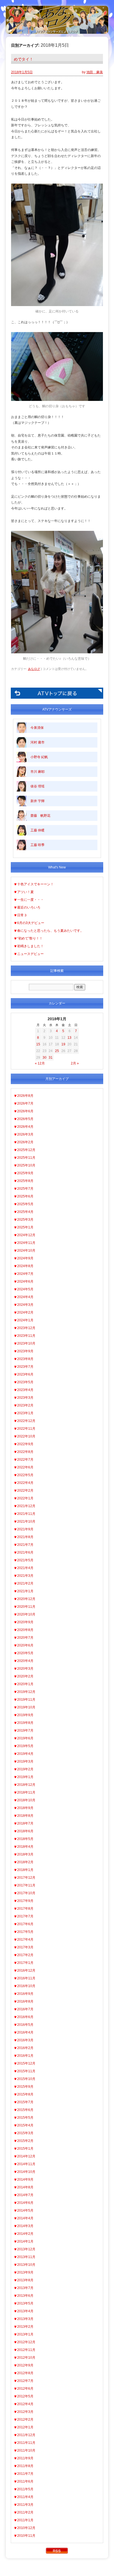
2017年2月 (25, 1955)
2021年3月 (25, 1576)
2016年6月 (25, 2017)
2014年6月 (25, 2203)
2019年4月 (25, 1754)
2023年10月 (26, 1343)
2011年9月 (25, 2458)
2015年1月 (25, 2149)
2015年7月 (25, 2102)
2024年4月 (25, 1297)
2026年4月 (25, 1127)
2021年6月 (25, 1552)
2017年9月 (25, 1901)
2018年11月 (26, 1792)
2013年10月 (26, 2265)
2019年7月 (25, 1731)
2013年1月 (25, 2334)
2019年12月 (26, 1692)
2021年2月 (25, 1583)
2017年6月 (25, 1924)
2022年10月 (26, 1436)
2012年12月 (26, 2342)
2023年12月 (26, 1328)
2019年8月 (25, 1723)
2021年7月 (25, 1545)
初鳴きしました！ (30, 946)
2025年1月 (25, 1227)
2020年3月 (25, 1669)
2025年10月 (26, 1165)
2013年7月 (25, 2288)
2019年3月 (25, 1761)
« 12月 (40, 1063)
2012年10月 (26, 2358)
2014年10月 (26, 2172)
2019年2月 (25, 1769)
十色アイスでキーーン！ (35, 884)
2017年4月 (25, 1940)
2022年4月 (25, 1483)
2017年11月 (26, 1885)
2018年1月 (25, 1870)
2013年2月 (25, 2327)
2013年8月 (25, 2280)
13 (69, 1038)
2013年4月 (25, 2311)
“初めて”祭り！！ (30, 938)
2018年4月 (25, 1847)
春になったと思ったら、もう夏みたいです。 (50, 931)
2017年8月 (25, 1909)
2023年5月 (25, 1382)
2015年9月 (25, 2087)
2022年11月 (26, 1429)
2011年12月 (26, 2435)
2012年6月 (25, 2389)
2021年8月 (25, 1537)
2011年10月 (26, 2450)
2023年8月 (25, 1359)
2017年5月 (25, 1932)
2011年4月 (25, 2497)
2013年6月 (25, 2296)
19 (63, 1044)
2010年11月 (26, 2536)
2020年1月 (25, 1684)
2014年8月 (25, 2187)
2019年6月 (25, 1738)
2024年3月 (25, 1305)
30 (45, 1058)
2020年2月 (25, 1676)
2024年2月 (25, 1312)
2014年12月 (26, 2156)
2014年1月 (25, 2241)
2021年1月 (25, 1591)
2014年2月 (25, 2234)
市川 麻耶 (37, 772)
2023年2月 (25, 1405)
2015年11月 (26, 2071)
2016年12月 (26, 1971)
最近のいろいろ (29, 907)
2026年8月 (25, 1096)
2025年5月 (25, 1204)
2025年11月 (26, 1158)
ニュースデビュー (30, 954)
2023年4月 (25, 1390)
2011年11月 (26, 2443)
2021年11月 (26, 1514)
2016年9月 (25, 1994)
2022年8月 (25, 1452)
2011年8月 (25, 2466)
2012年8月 (25, 2373)
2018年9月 (25, 1808)
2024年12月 (26, 1235)
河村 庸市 (37, 742)
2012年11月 (26, 2350)
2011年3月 (25, 2505)
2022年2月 (25, 1491)
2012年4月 (25, 2404)
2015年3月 (25, 2133)
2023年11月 (26, 1336)
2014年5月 (25, 2210)
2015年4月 (25, 2125)
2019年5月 (25, 1746)
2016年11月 (26, 1978)
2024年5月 (25, 1289)
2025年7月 (25, 1189)
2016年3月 (25, 2040)
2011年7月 (25, 2474)
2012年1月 (25, 2427)
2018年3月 (25, 1854)
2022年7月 (25, 1460)
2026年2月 (25, 1142)
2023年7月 (25, 1367)
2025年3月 (25, 1220)
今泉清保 (37, 728)
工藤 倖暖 (37, 830)
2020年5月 (25, 1653)
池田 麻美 (95, 72)
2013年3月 (25, 2319)
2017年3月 (25, 1947)
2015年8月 (25, 2094)
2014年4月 (25, 2218)
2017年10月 (26, 1893)
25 (57, 1051)
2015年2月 (25, 2141)
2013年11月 (26, 2257)
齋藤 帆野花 (40, 816)
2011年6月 (25, 2481)
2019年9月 (25, 1715)
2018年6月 (25, 1831)
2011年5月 (25, 2489)
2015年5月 (25, 2118)
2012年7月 (25, 2381)
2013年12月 (26, 2249)
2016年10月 (26, 1986)
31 (51, 1058)
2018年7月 (25, 1823)
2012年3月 (25, 2412)
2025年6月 (25, 1196)
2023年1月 (25, 1413)
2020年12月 (26, 1599)
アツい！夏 (25, 892)
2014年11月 (26, 2164)
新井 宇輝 (37, 801)
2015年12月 (26, 2063)
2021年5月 (25, 1560)
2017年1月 (25, 1963)
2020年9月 (25, 1622)
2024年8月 (25, 1266)
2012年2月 (25, 2420)
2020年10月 (26, 1614)
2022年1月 (25, 1498)
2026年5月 (25, 1119)
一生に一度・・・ (30, 900)
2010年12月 (26, 2528)
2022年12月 (26, 1421)
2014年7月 (25, 2195)
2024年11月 (26, 1243)
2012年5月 (25, 2396)
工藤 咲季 (37, 845)
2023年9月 (25, 1351)
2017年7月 (25, 1916)
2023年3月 (25, 1398)
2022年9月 (25, 1444)
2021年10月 (26, 1521)
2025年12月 (26, 1150)
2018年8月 (25, 1816)
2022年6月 (25, 1467)
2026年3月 (25, 1134)
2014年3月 (25, 2226)
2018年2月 (25, 1862)
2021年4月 (25, 1568)
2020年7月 (25, 1638)
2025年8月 (25, 1181)
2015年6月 (25, 2110)
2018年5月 (25, 1839)
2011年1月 (25, 2520)
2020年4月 (25, 1661)
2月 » (75, 1063)
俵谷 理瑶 (37, 786)
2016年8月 (25, 2001)
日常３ (22, 915)
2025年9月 (25, 1173)
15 (38, 1044)
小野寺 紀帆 (39, 757)
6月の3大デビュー (31, 923)
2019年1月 (25, 1777)
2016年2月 (25, 2048)
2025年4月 (25, 1212)
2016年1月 (25, 2056)
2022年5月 (25, 1475)
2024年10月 (26, 1251)
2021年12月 (26, 1506)
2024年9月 (25, 1258)
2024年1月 (25, 1320)
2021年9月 (25, 1529)
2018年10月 (26, 1800)
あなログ (34, 669)
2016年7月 (25, 2009)
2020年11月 (26, 1607)
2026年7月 (25, 1103)
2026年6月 (25, 1111)
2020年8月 (25, 1630)
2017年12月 (26, 1878)
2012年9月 (25, 2365)
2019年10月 (26, 1707)
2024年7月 (25, 1274)
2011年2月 (25, 2512)
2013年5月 (25, 2303)
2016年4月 (25, 2032)
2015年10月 (26, 2079)
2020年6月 (25, 1645)
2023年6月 (25, 1374)
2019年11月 (26, 1700)
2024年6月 (25, 1282)
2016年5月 (25, 2025)
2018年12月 (26, 1785)
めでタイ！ (24, 59)
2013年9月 (25, 2272)
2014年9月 (25, 2180)
